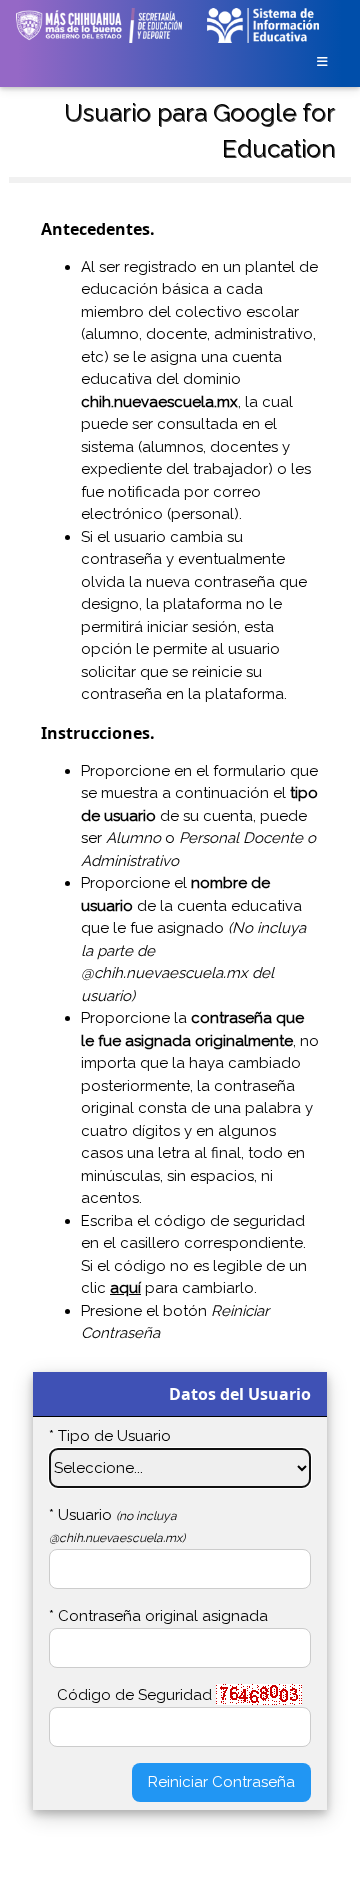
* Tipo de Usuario (110, 1436)
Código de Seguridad (134, 1695)
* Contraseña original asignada (158, 1616)
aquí (125, 1288)
